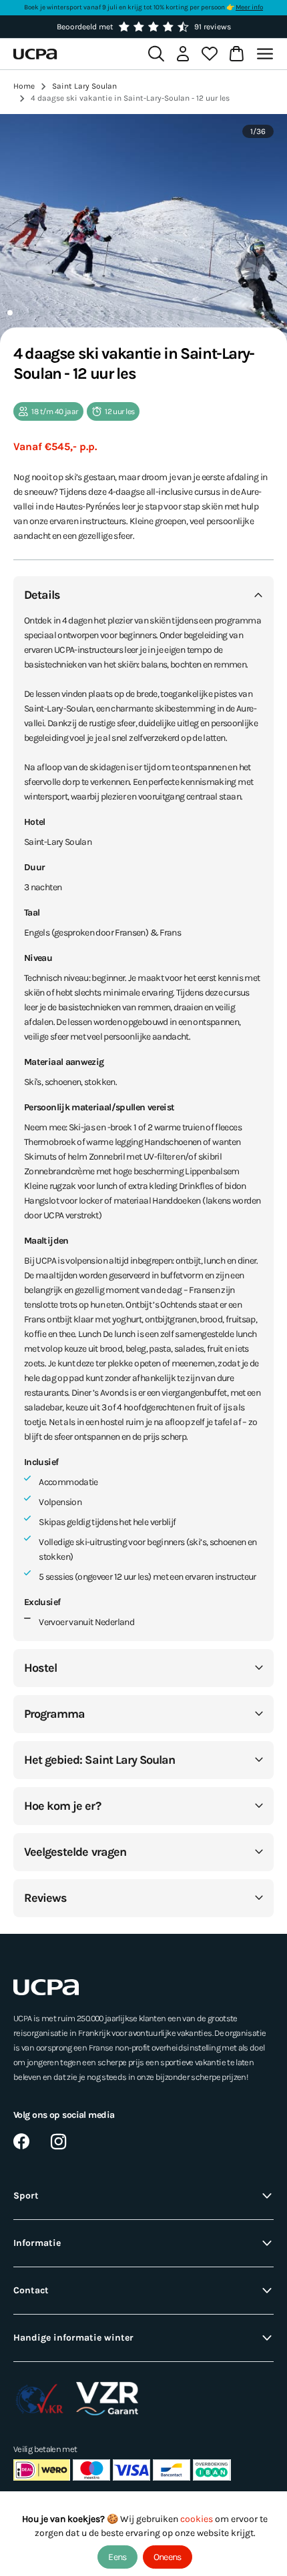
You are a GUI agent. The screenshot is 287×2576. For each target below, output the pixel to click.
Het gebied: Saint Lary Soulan (99, 1760)
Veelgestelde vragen (75, 1852)
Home (24, 86)
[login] (183, 54)
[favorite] (210, 54)
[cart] (236, 54)
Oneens (168, 2557)
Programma (54, 1714)
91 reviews (213, 27)
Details (42, 595)
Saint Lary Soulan (84, 86)
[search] (156, 54)
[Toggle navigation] (267, 54)
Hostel (40, 1668)
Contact (31, 2290)
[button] (10, 313)
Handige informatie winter (73, 2338)
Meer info (249, 7)
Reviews (45, 1898)
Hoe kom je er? (62, 1806)
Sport (26, 2196)
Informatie (37, 2243)
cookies (198, 2519)
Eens (117, 2557)
